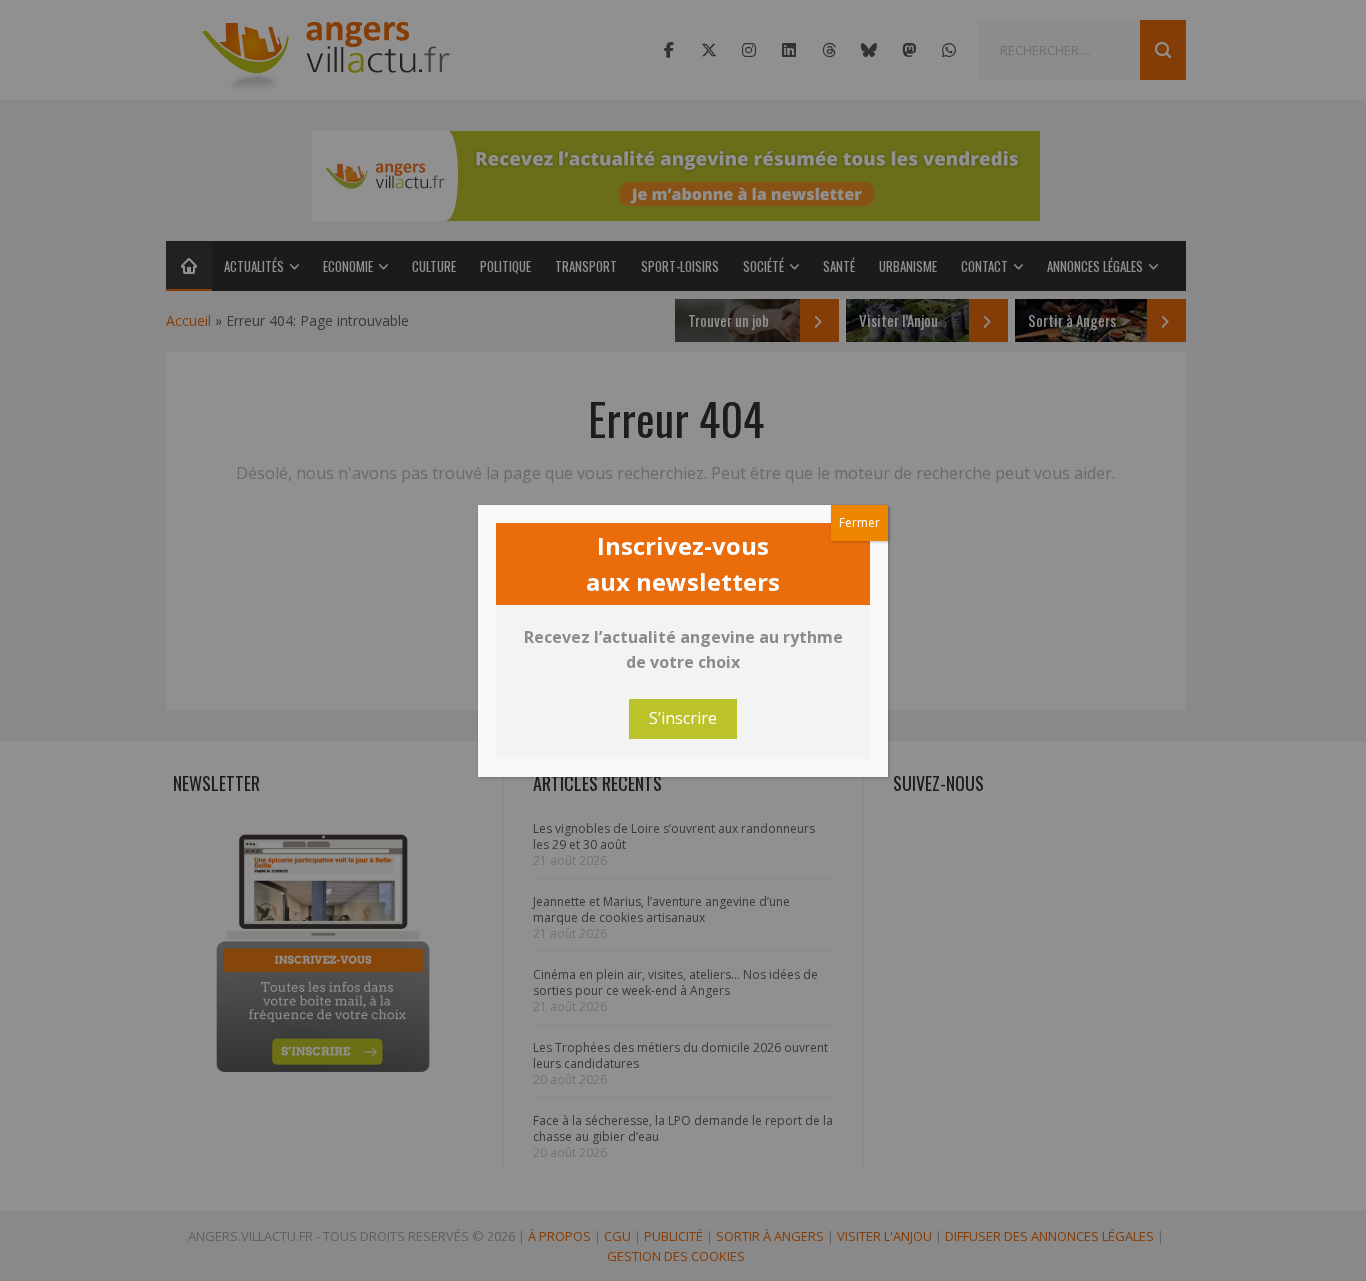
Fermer (859, 522)
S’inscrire (683, 718)
